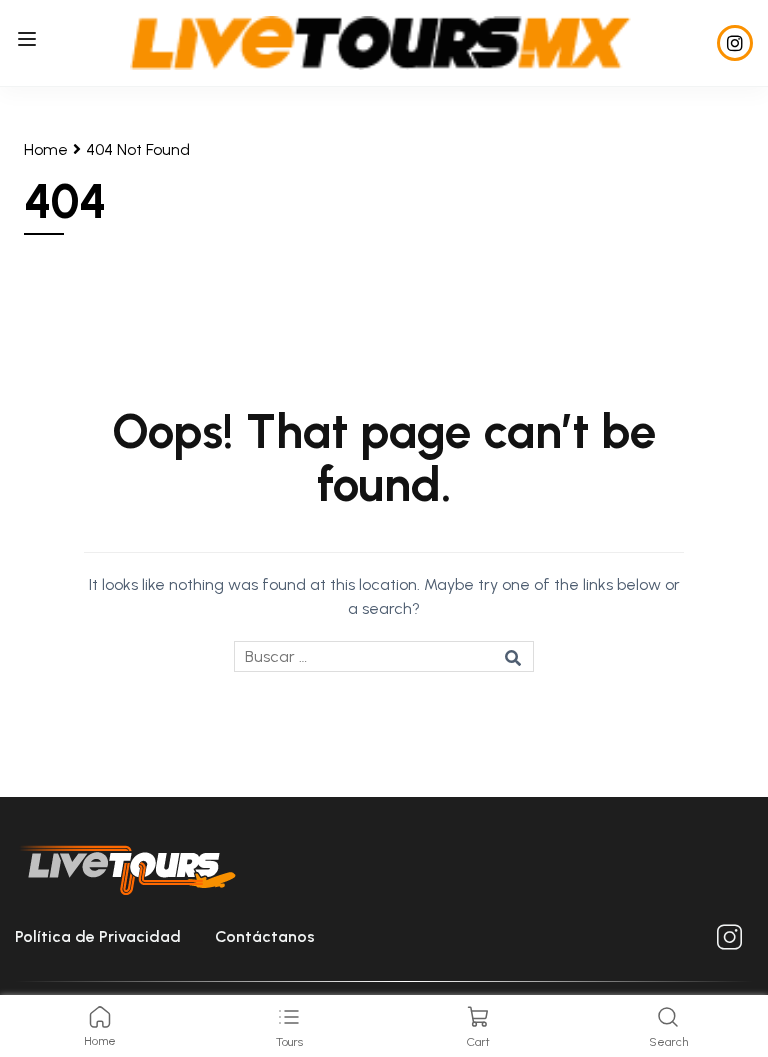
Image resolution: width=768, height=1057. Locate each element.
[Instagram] (735, 43)
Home (46, 149)
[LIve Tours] (380, 41)
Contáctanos (265, 936)
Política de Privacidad (98, 936)
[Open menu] (29, 42)
